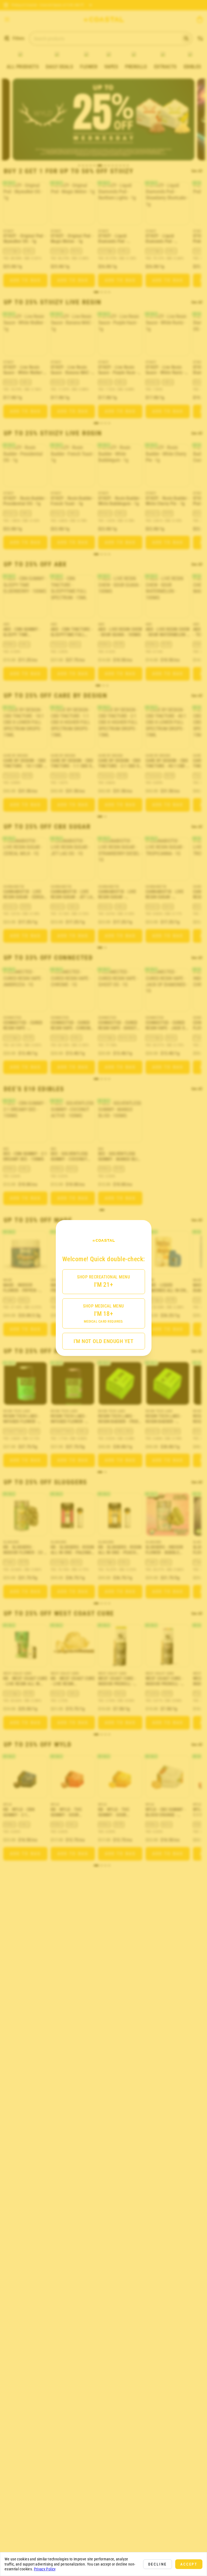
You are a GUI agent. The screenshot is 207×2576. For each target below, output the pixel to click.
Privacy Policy (45, 2569)
